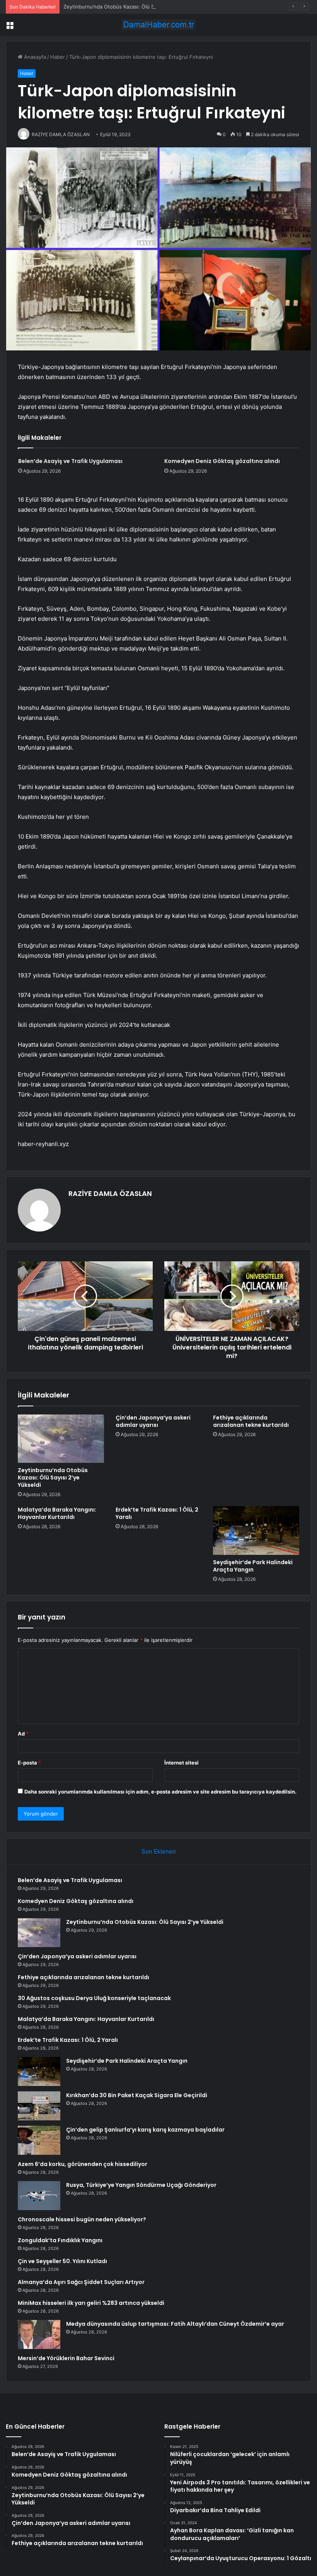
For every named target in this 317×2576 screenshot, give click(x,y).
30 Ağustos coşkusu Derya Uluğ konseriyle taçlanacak (94, 1998)
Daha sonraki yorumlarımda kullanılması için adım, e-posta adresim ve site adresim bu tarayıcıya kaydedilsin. (160, 1792)
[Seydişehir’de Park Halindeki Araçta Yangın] (256, 1531)
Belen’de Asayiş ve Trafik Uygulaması (70, 461)
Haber (58, 57)
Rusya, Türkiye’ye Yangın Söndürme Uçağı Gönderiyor (141, 2185)
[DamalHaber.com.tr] (158, 25)
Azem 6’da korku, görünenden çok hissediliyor (83, 2164)
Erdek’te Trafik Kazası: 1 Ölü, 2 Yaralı (157, 1513)
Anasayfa (34, 57)
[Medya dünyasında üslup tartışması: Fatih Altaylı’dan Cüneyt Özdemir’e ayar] (39, 2334)
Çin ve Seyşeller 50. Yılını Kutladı (62, 2261)
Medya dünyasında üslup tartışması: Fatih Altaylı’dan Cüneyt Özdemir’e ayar (175, 2324)
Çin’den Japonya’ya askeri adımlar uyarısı (153, 1421)
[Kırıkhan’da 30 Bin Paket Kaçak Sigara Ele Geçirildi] (39, 2106)
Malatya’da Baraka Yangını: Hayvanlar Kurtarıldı (57, 1513)
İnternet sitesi (182, 1763)
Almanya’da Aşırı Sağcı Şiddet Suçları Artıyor (81, 2282)
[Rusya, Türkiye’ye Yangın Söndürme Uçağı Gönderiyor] (39, 2196)
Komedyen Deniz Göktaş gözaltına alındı (222, 461)
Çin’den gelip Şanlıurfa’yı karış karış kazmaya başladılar (145, 2130)
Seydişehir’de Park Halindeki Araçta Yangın (253, 1566)
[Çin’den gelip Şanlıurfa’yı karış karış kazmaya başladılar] (39, 2140)
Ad (23, 1734)
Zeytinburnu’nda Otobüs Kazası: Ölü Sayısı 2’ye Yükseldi (130, 7)
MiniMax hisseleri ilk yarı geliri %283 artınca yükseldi (91, 2303)
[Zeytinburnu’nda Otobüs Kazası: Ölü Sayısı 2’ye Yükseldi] (61, 1438)
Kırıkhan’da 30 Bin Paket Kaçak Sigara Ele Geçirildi (137, 2095)
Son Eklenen (159, 1851)
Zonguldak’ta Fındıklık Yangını (60, 2240)
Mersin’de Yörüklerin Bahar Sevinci (66, 2358)
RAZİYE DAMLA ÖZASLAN (110, 1193)
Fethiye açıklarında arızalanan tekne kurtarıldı (251, 1421)
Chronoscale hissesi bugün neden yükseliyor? (82, 2219)
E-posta (29, 1763)
